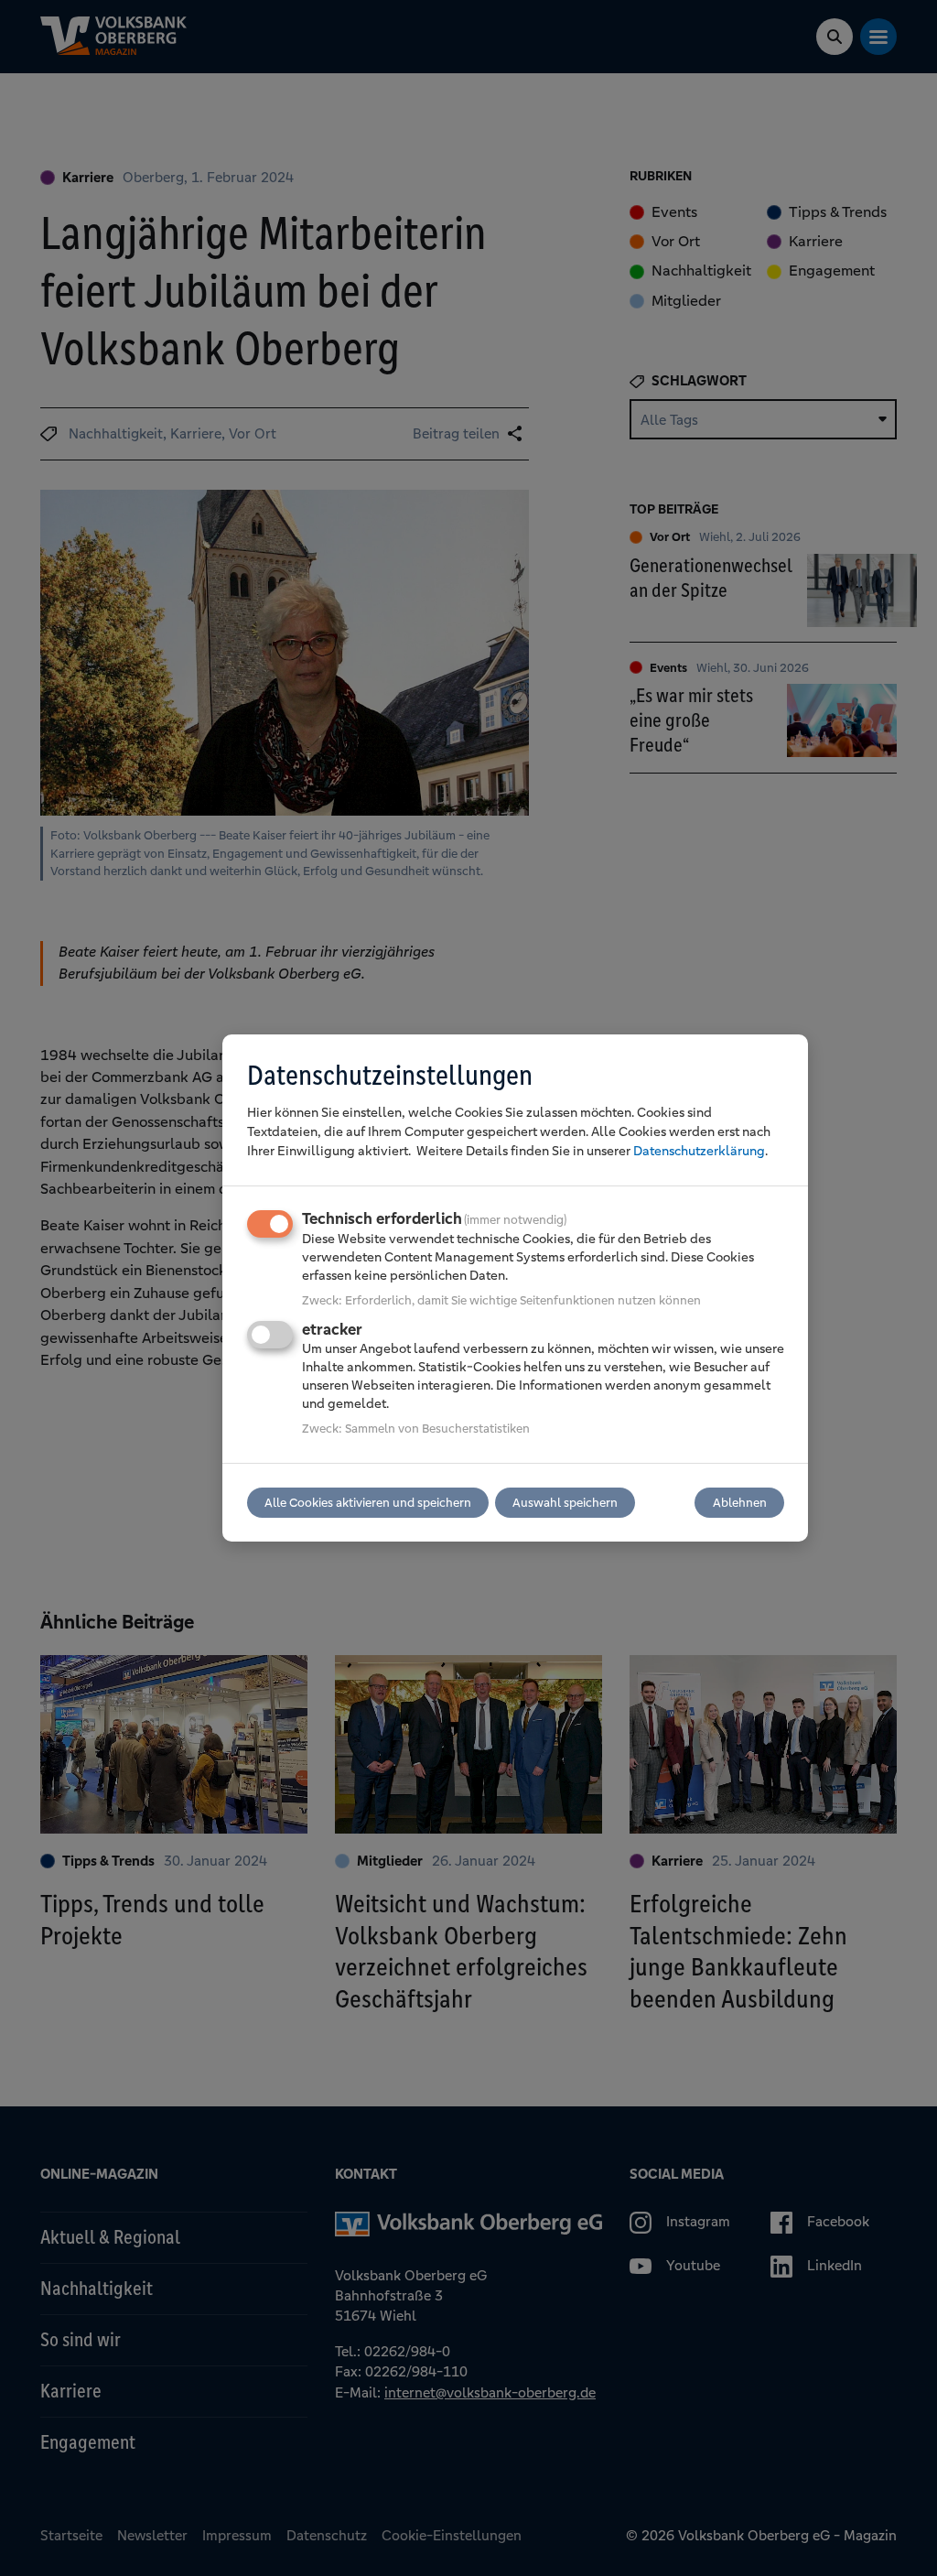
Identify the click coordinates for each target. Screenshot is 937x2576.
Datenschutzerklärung (699, 1151)
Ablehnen (740, 1503)
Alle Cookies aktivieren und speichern (368, 1503)
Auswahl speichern (565, 1503)
